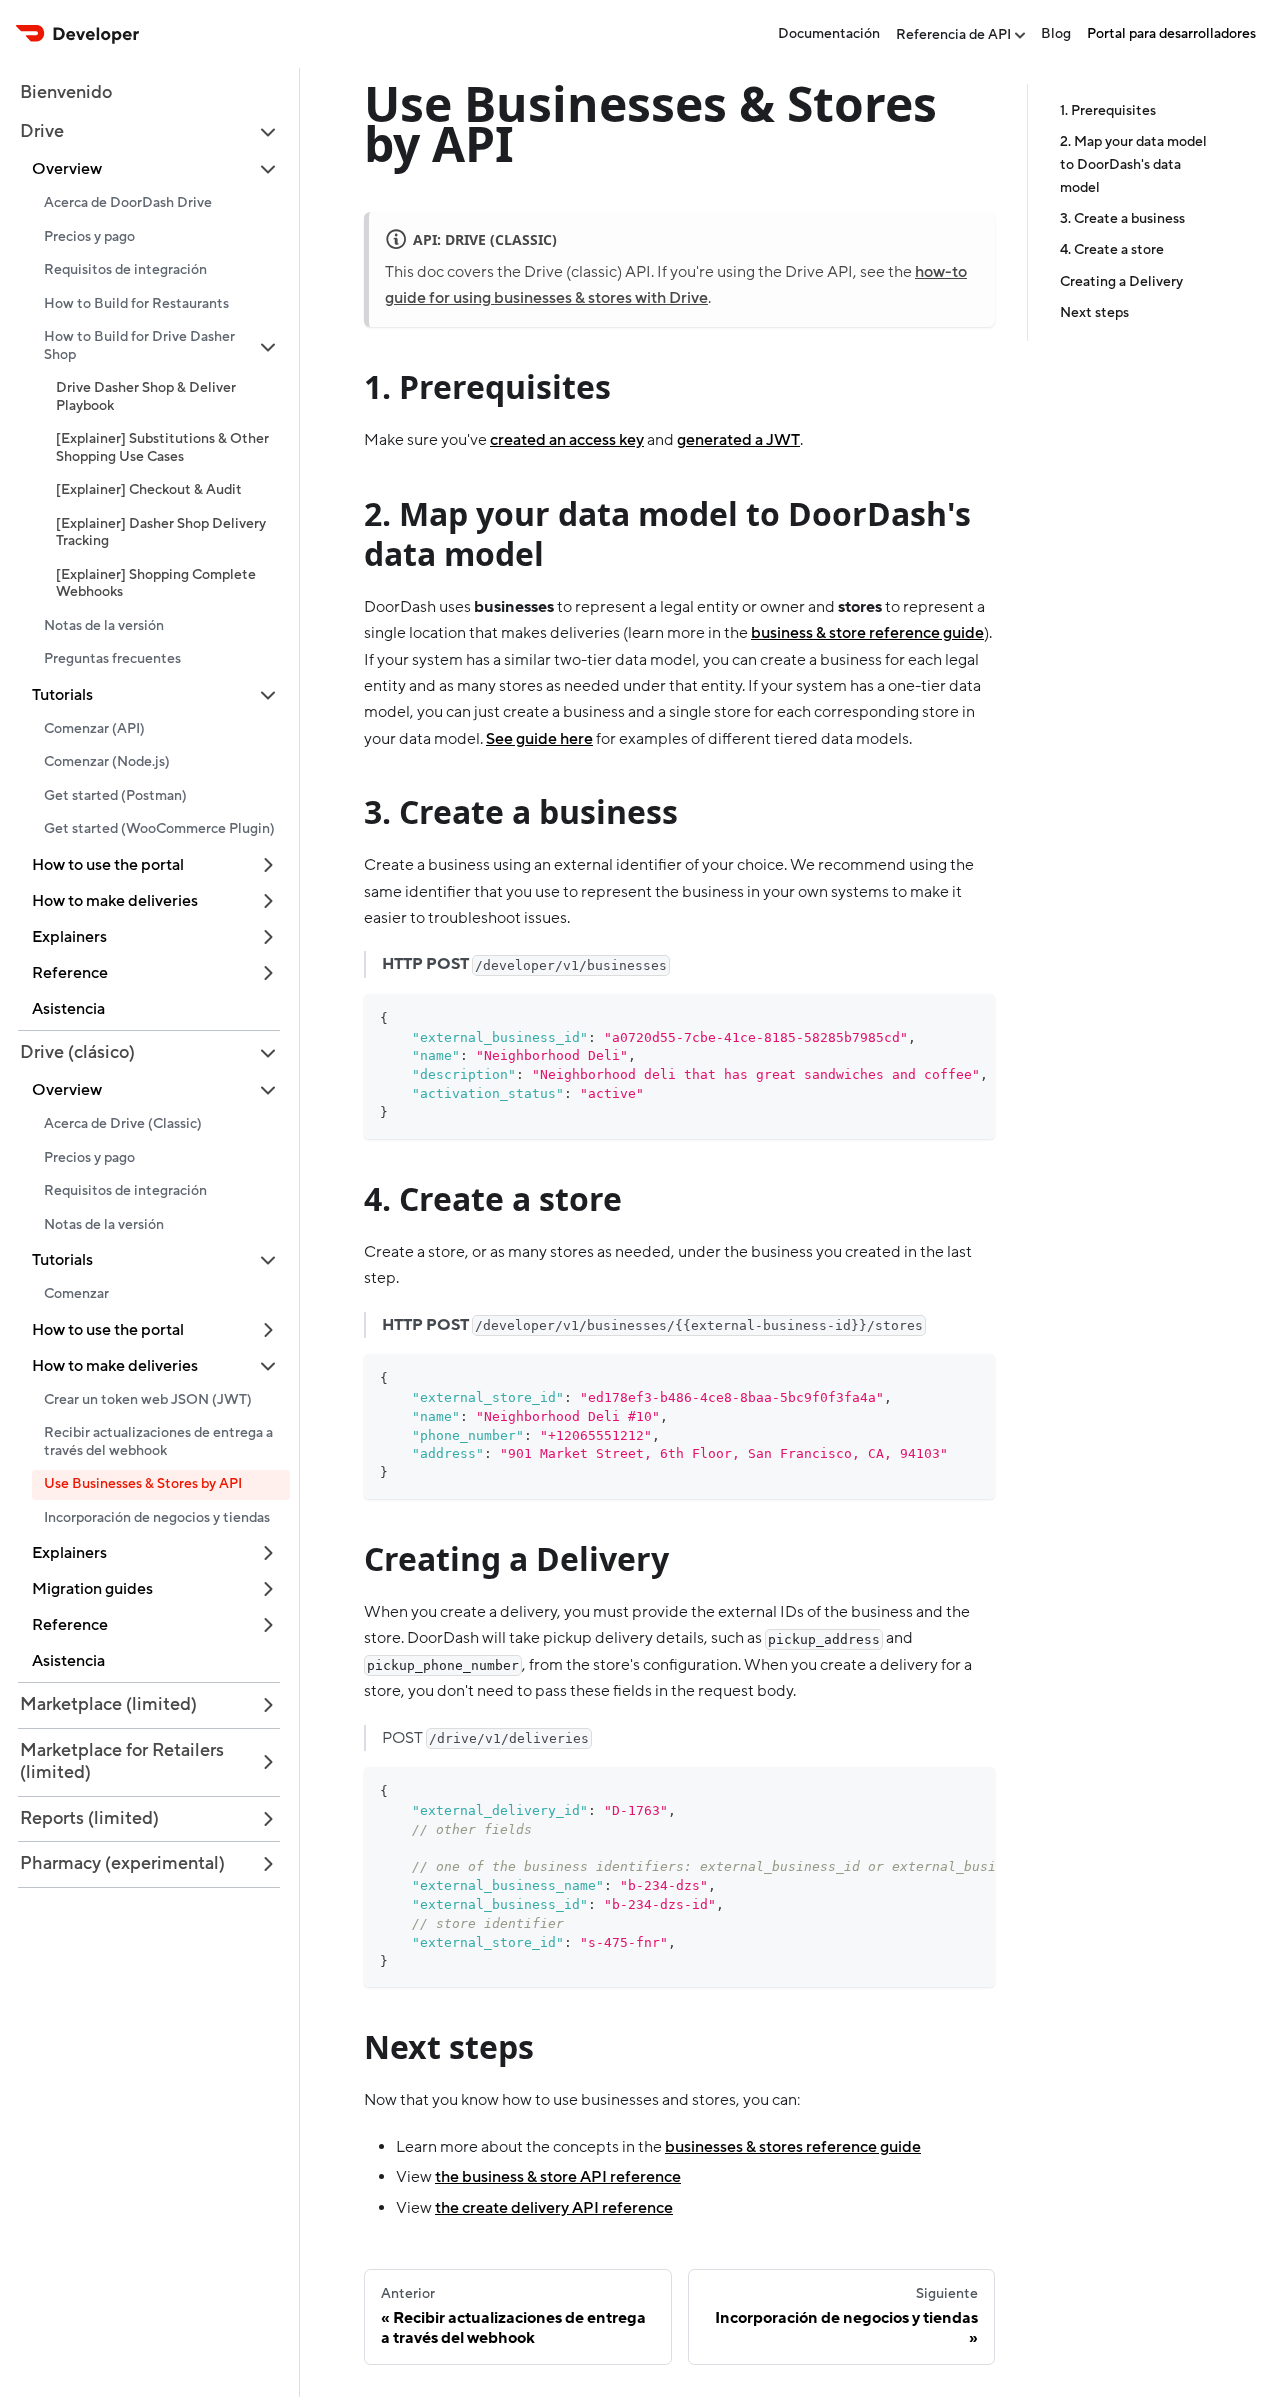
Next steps (1094, 313)
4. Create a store (1112, 250)
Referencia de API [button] (953, 35)
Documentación (829, 34)
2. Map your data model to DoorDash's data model (1133, 165)
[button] (149, 132)
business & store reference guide (867, 633)
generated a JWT (738, 440)
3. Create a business (1122, 219)
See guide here (539, 739)
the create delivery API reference (554, 2208)
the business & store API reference (558, 2177)
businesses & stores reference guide (793, 2147)
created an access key (567, 440)
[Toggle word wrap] (934, 1019)
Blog (1056, 34)
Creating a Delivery (1121, 282)
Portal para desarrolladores (1171, 34)
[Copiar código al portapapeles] (970, 1019)
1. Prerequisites (1108, 111)
